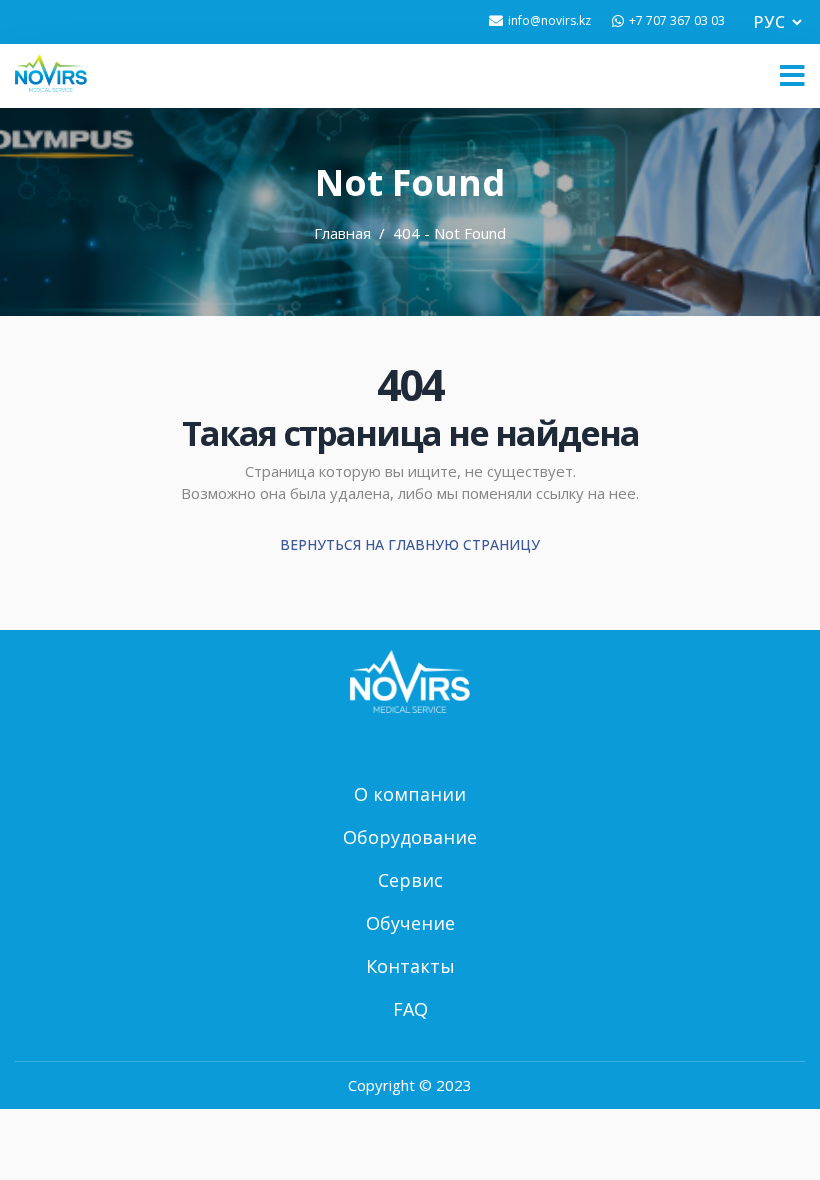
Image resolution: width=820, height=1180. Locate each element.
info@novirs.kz (549, 20)
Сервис (410, 880)
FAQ (410, 1009)
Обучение (410, 923)
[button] (792, 76)
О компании (410, 794)
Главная (342, 233)
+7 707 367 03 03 (677, 20)
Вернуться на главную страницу (410, 544)
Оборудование (410, 837)
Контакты (410, 966)
